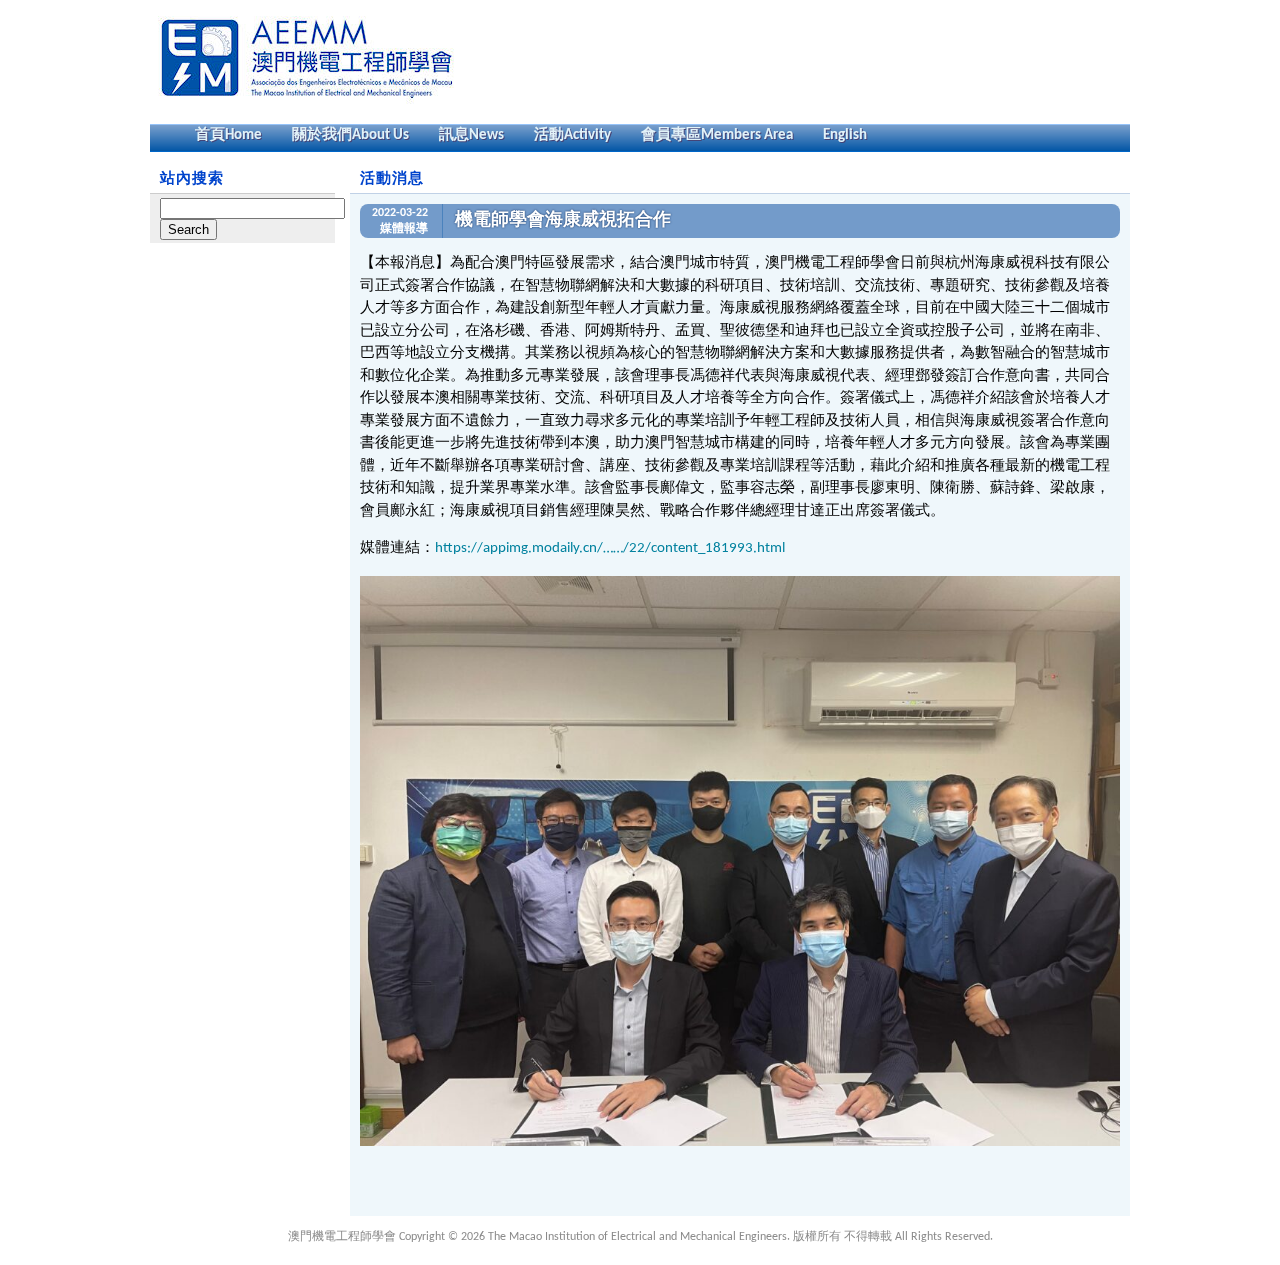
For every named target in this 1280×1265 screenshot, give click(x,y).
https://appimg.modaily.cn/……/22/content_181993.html (610, 548)
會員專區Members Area (717, 135)
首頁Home (228, 135)
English (845, 135)
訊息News (471, 135)
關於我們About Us (350, 135)
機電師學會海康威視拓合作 (563, 220)
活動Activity (572, 135)
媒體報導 (404, 229)
